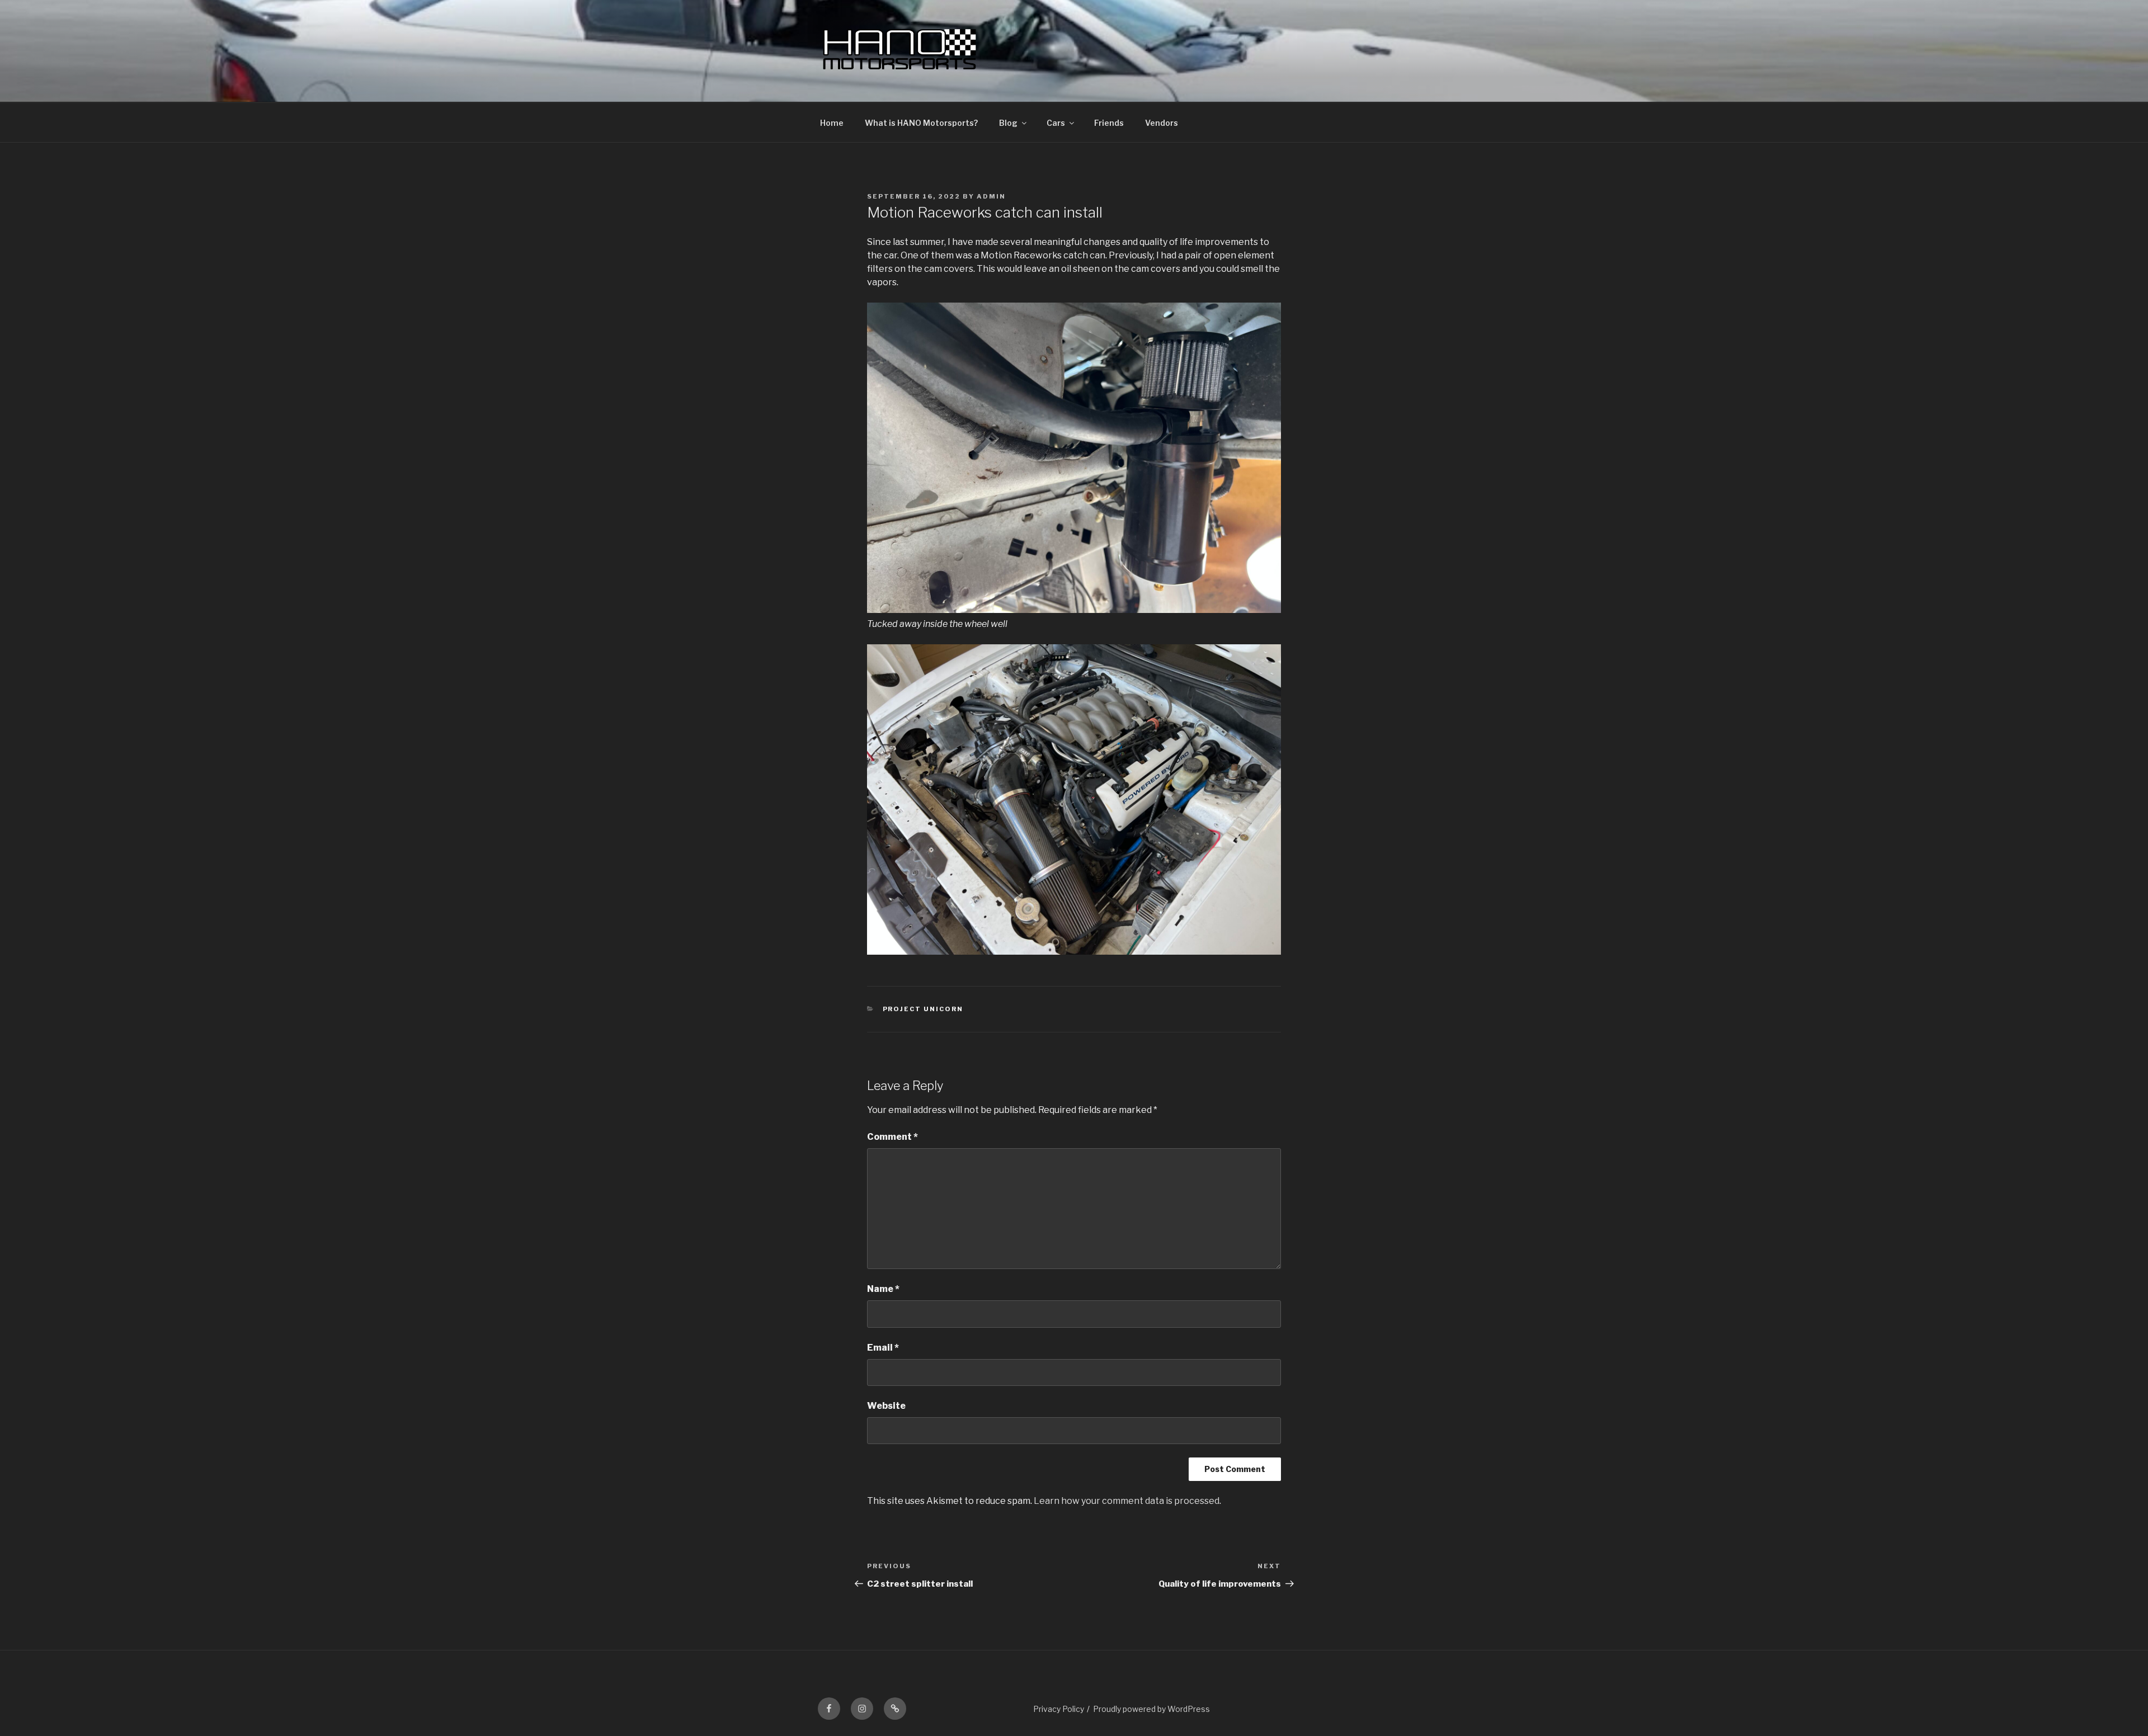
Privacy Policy (1059, 1709)
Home (832, 123)
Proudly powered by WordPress (1151, 1709)
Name (883, 1289)
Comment (892, 1137)
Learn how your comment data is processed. (1127, 1501)
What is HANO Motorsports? (921, 123)
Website (886, 1406)
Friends (1109, 123)
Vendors (1162, 123)
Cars (1056, 123)
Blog (1008, 123)
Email (883, 1348)
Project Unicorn (923, 1009)
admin (991, 196)
